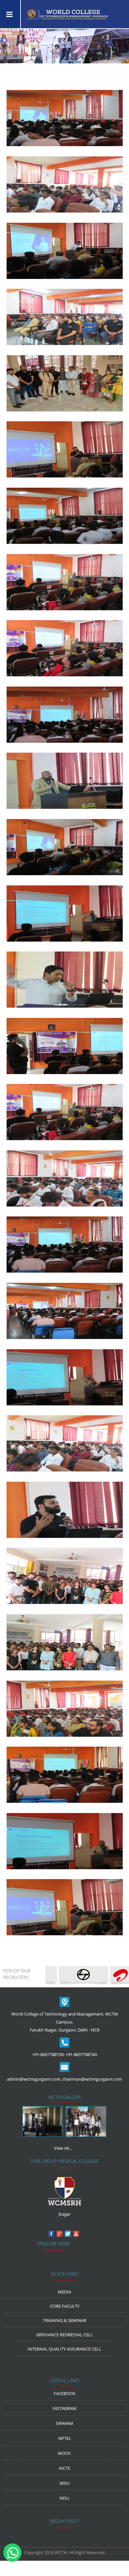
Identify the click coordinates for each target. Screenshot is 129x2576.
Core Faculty (65, 2306)
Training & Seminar (65, 2320)
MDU (64, 2483)
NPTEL (65, 2438)
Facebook (64, 2393)
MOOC (64, 2453)
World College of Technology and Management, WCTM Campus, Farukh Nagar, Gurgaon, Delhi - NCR (65, 2022)
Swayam (64, 2423)
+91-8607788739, (48, 2054)
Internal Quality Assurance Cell (64, 2349)
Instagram (64, 2408)
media (64, 2292)
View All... (63, 2148)
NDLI (64, 2498)
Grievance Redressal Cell (64, 2335)
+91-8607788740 (81, 2054)
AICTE (64, 2468)
